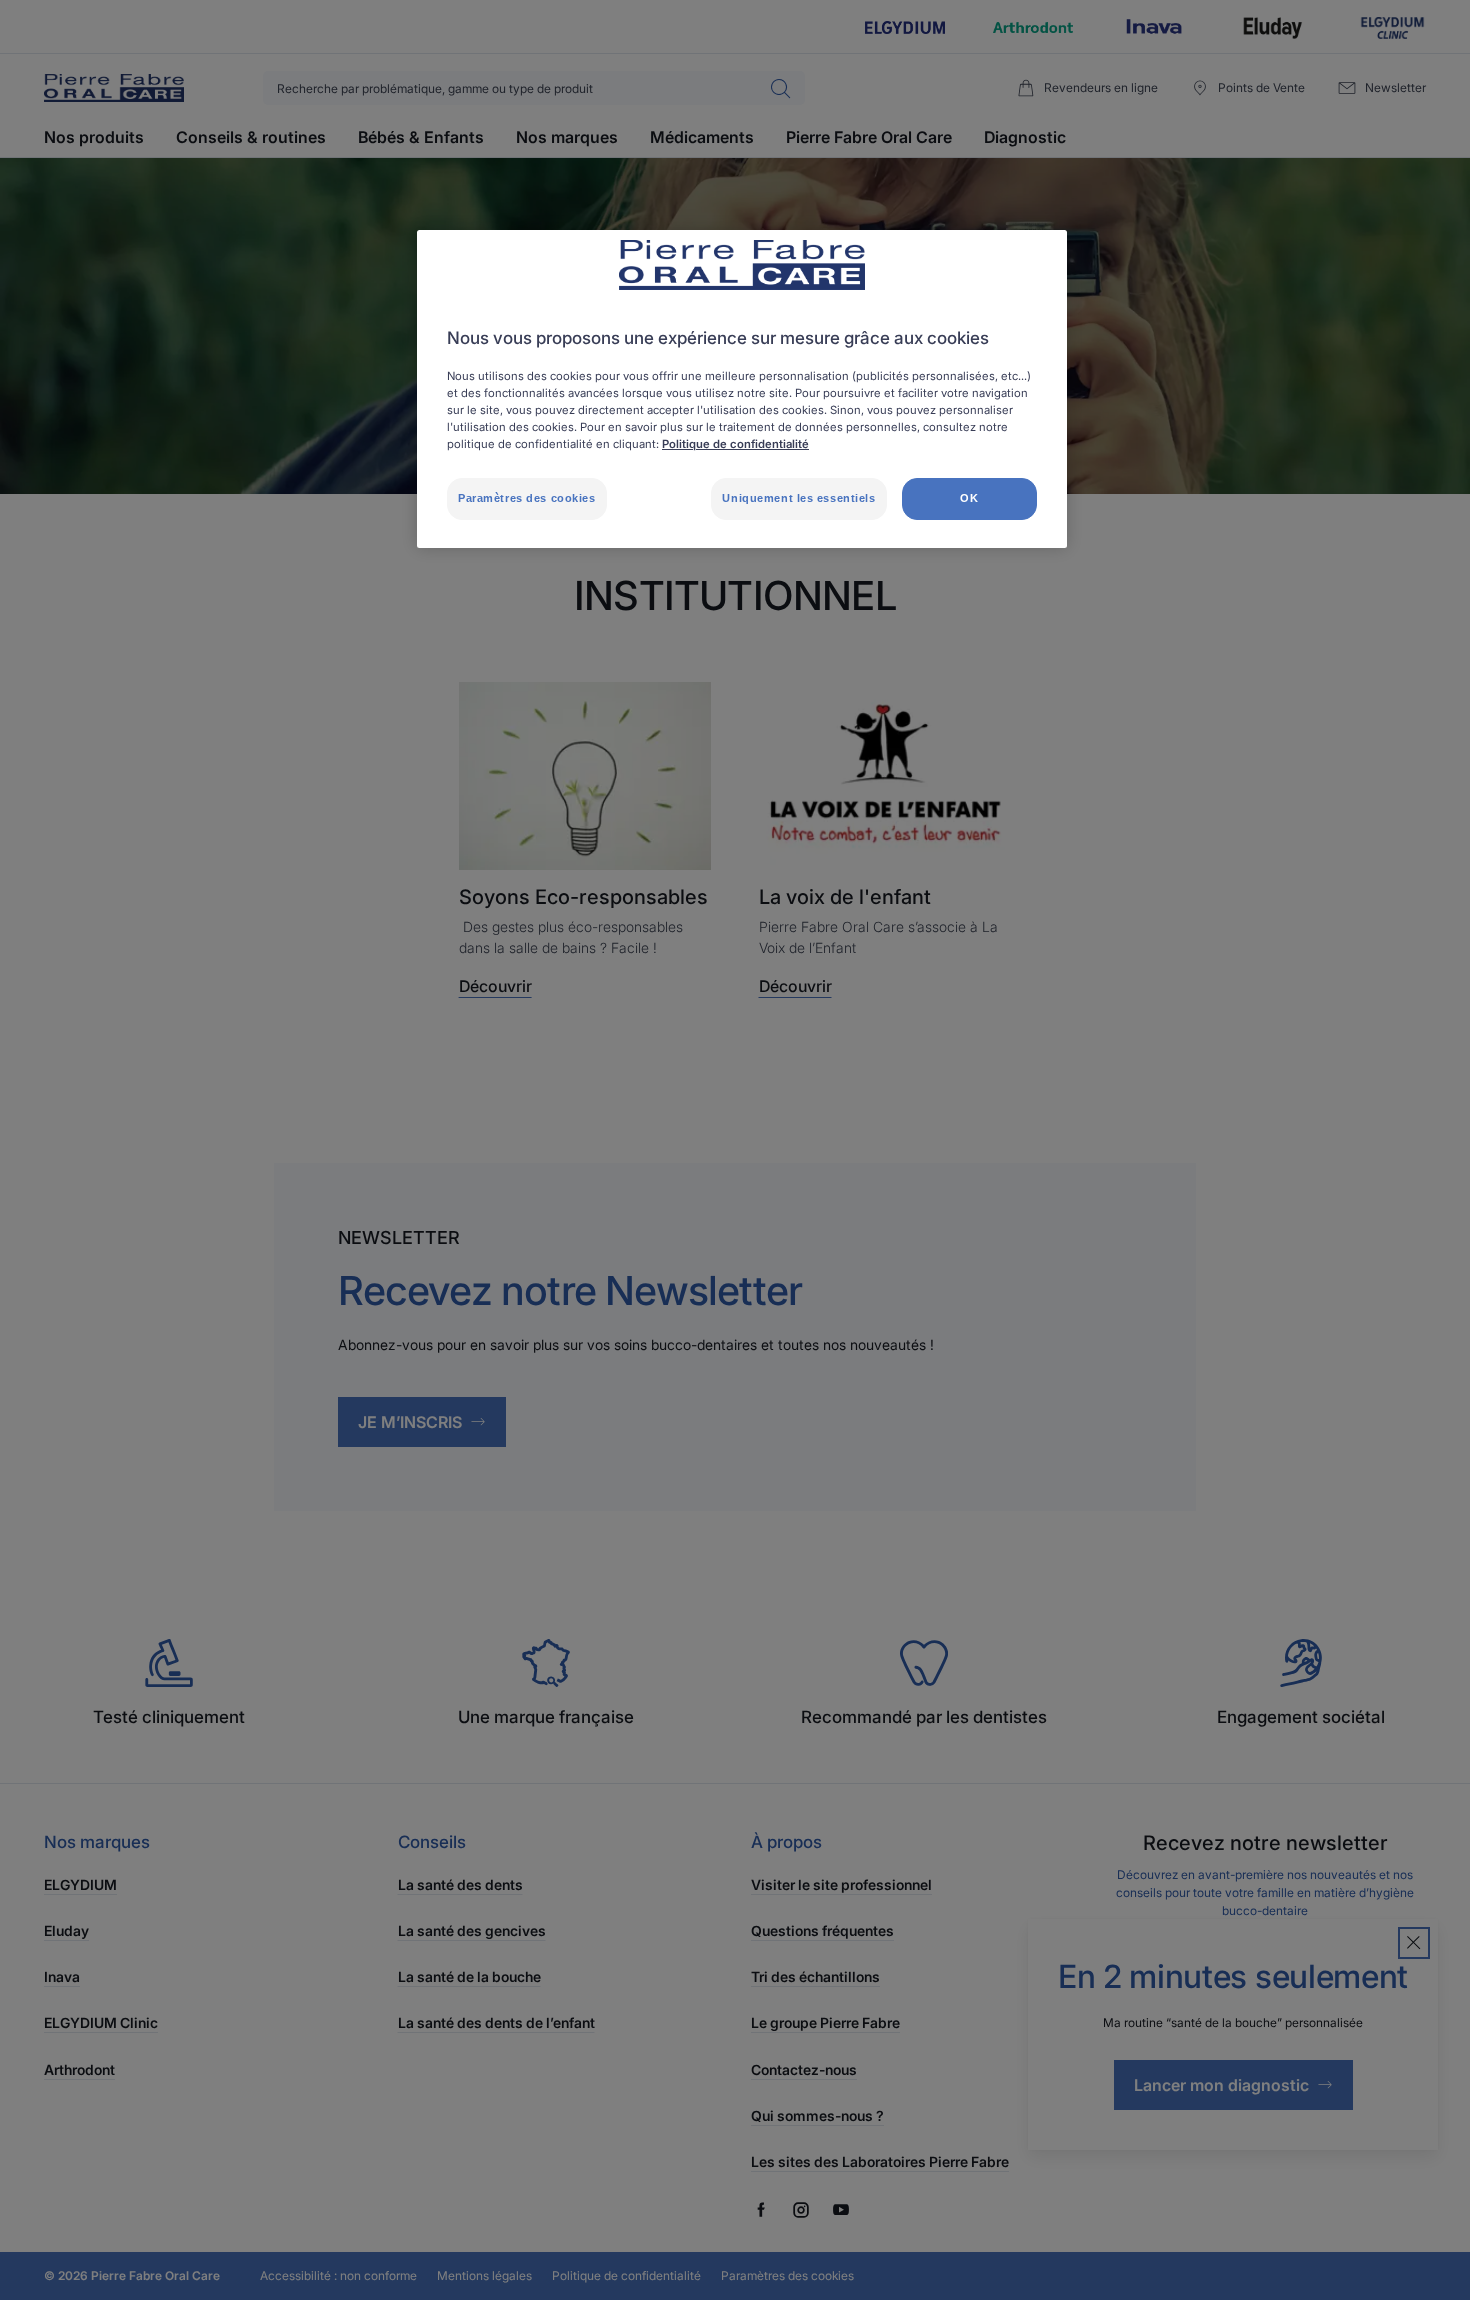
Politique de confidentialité (735, 444)
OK (969, 498)
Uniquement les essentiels (798, 498)
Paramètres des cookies (527, 498)
